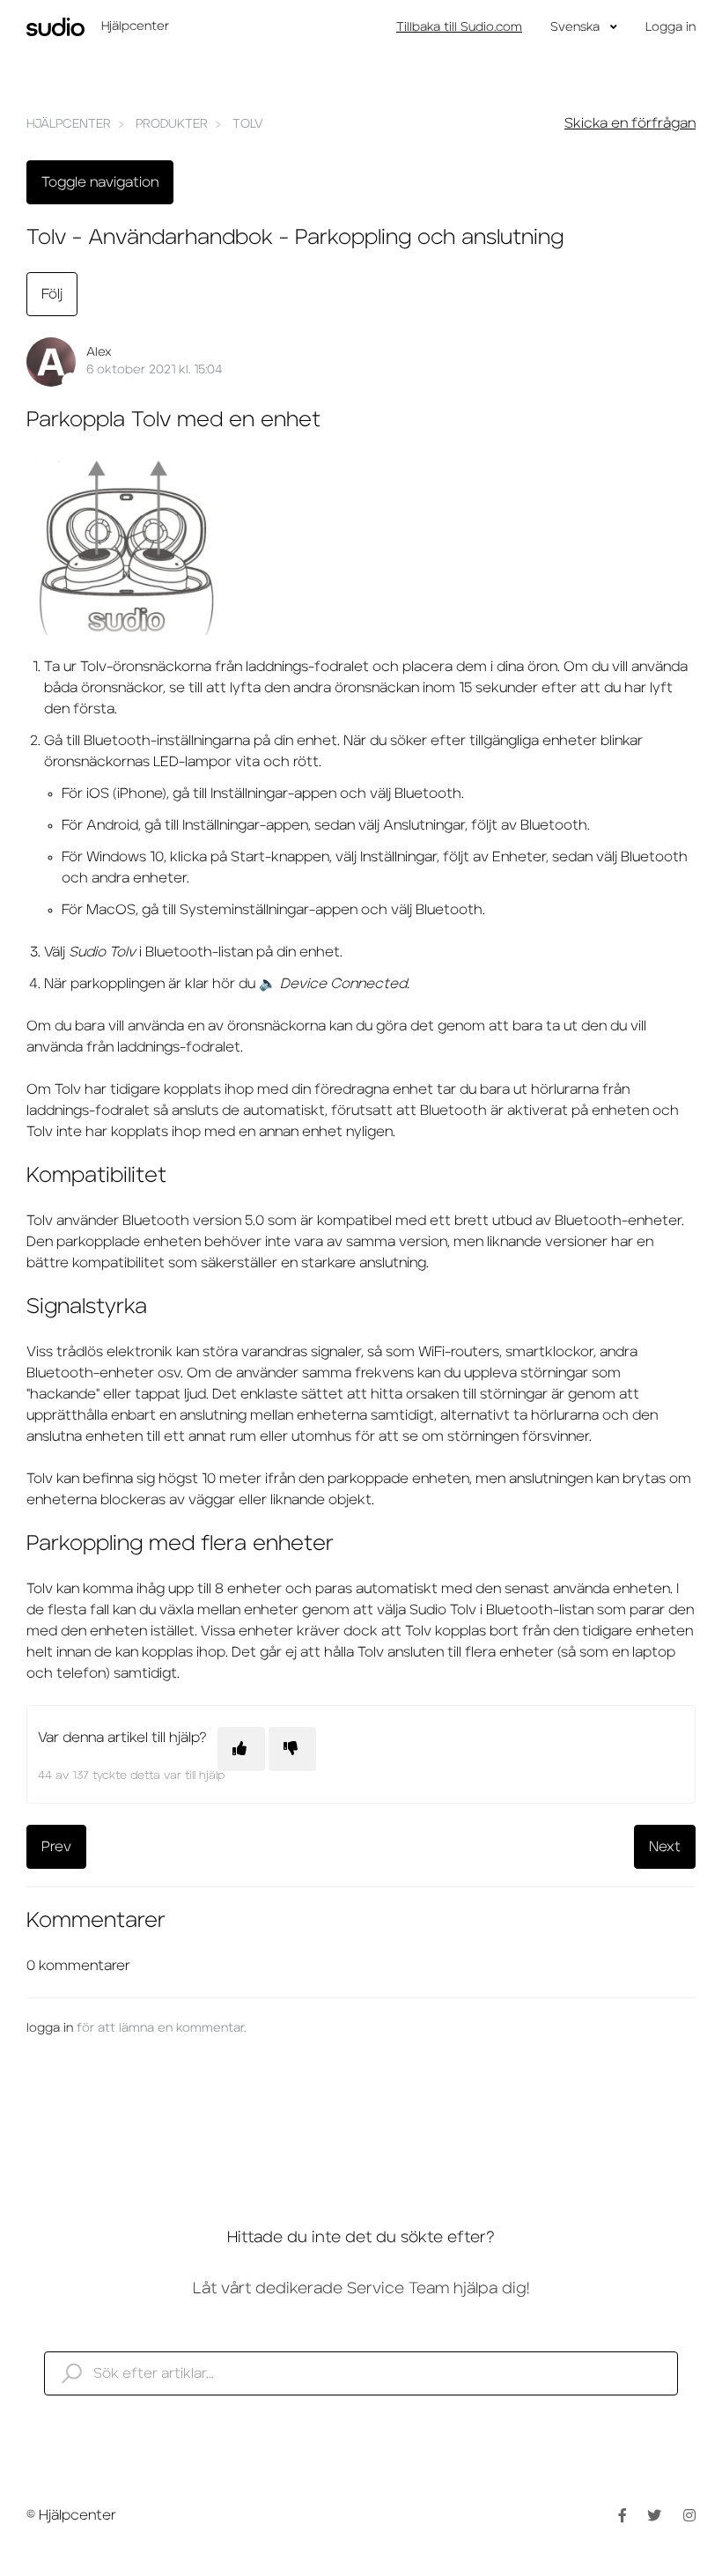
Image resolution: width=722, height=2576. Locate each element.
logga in (50, 2028)
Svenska (577, 27)
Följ (52, 294)
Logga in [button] (670, 27)
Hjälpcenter (69, 124)
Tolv (248, 124)
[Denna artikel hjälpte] (241, 1749)
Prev (56, 1847)
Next (665, 1847)
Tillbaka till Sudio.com (459, 27)
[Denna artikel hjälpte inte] (292, 1749)
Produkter (172, 124)
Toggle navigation (100, 182)
